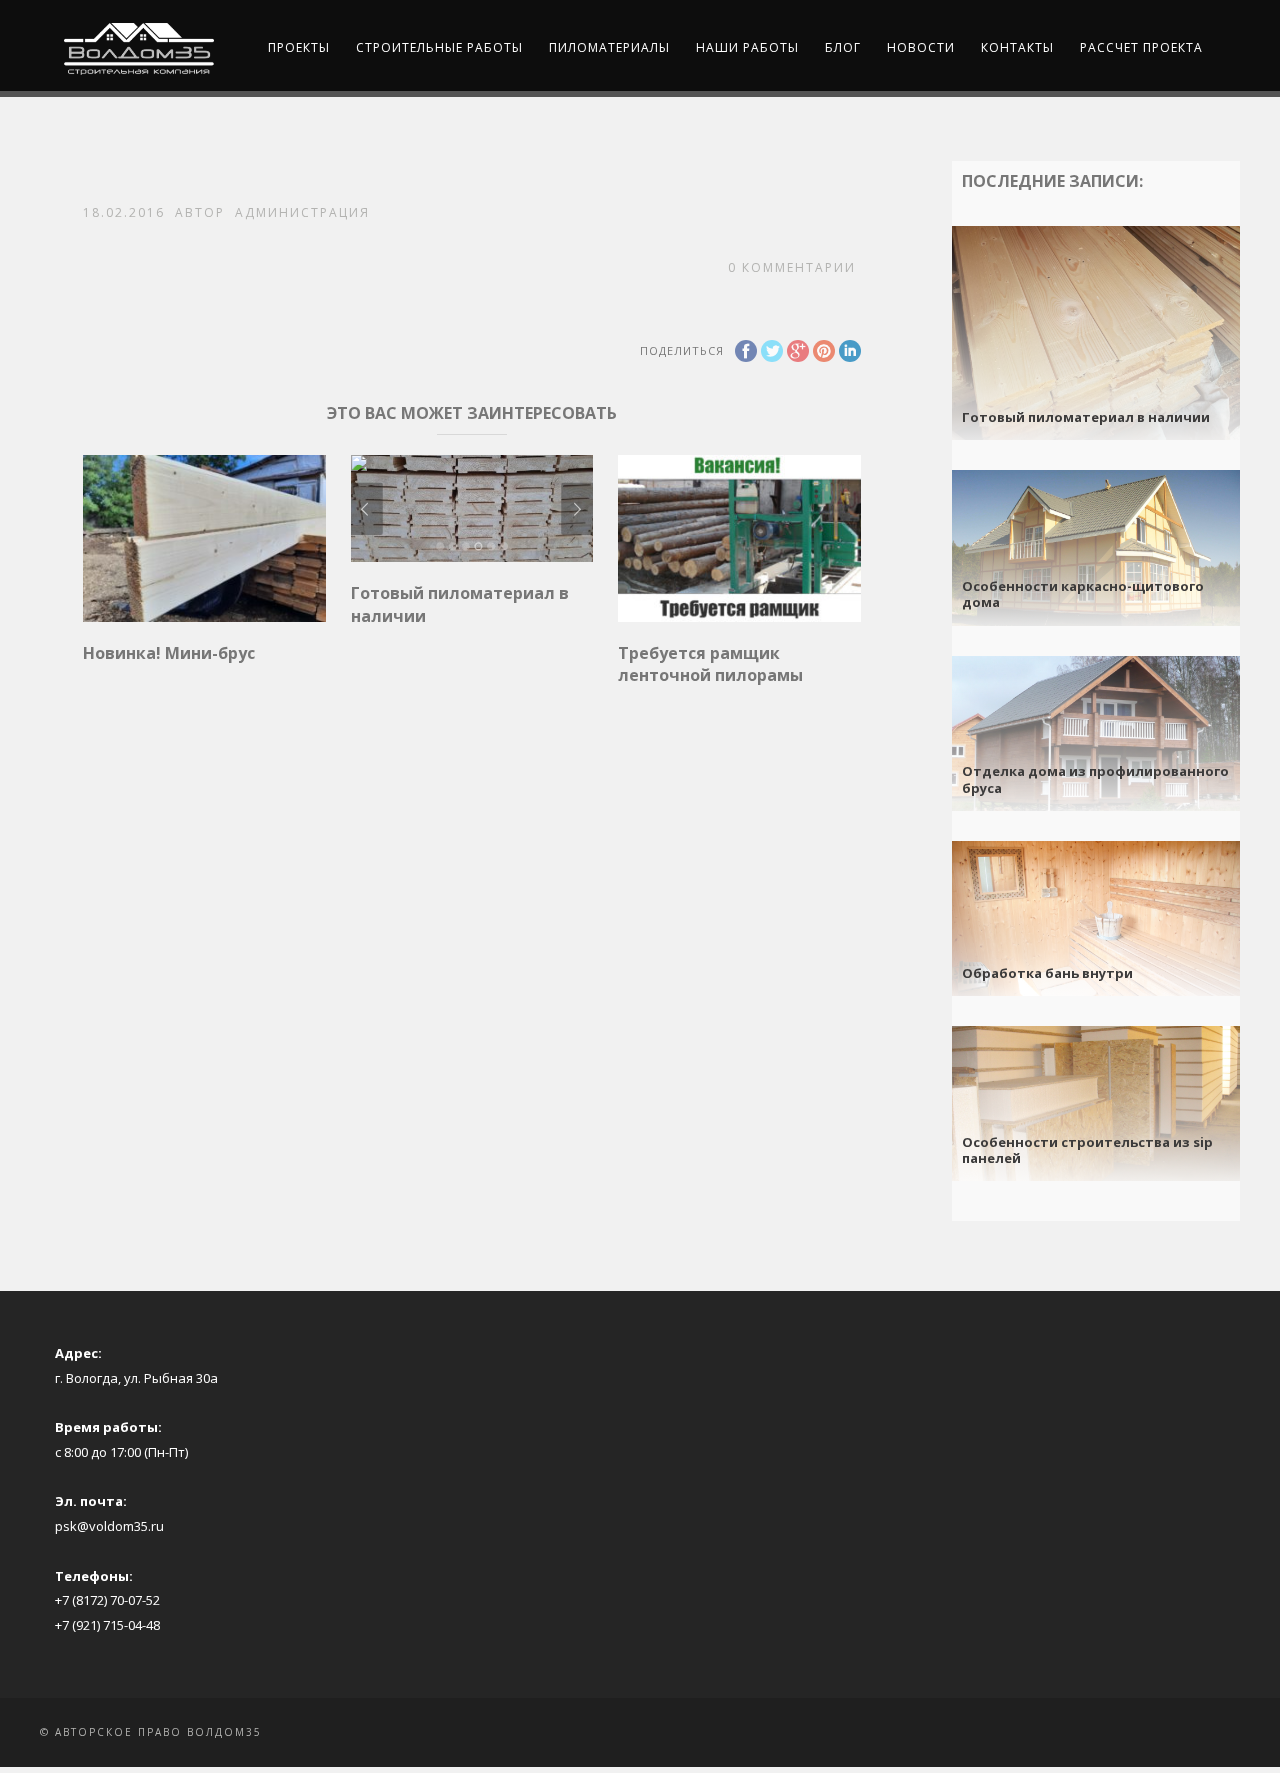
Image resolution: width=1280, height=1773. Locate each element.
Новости (921, 47)
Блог (843, 47)
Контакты (1017, 47)
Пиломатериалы (609, 47)
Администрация (302, 212)
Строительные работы (439, 47)
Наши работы (747, 47)
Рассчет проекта (1141, 47)
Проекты (299, 47)
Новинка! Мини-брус (169, 653)
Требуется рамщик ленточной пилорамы (710, 664)
